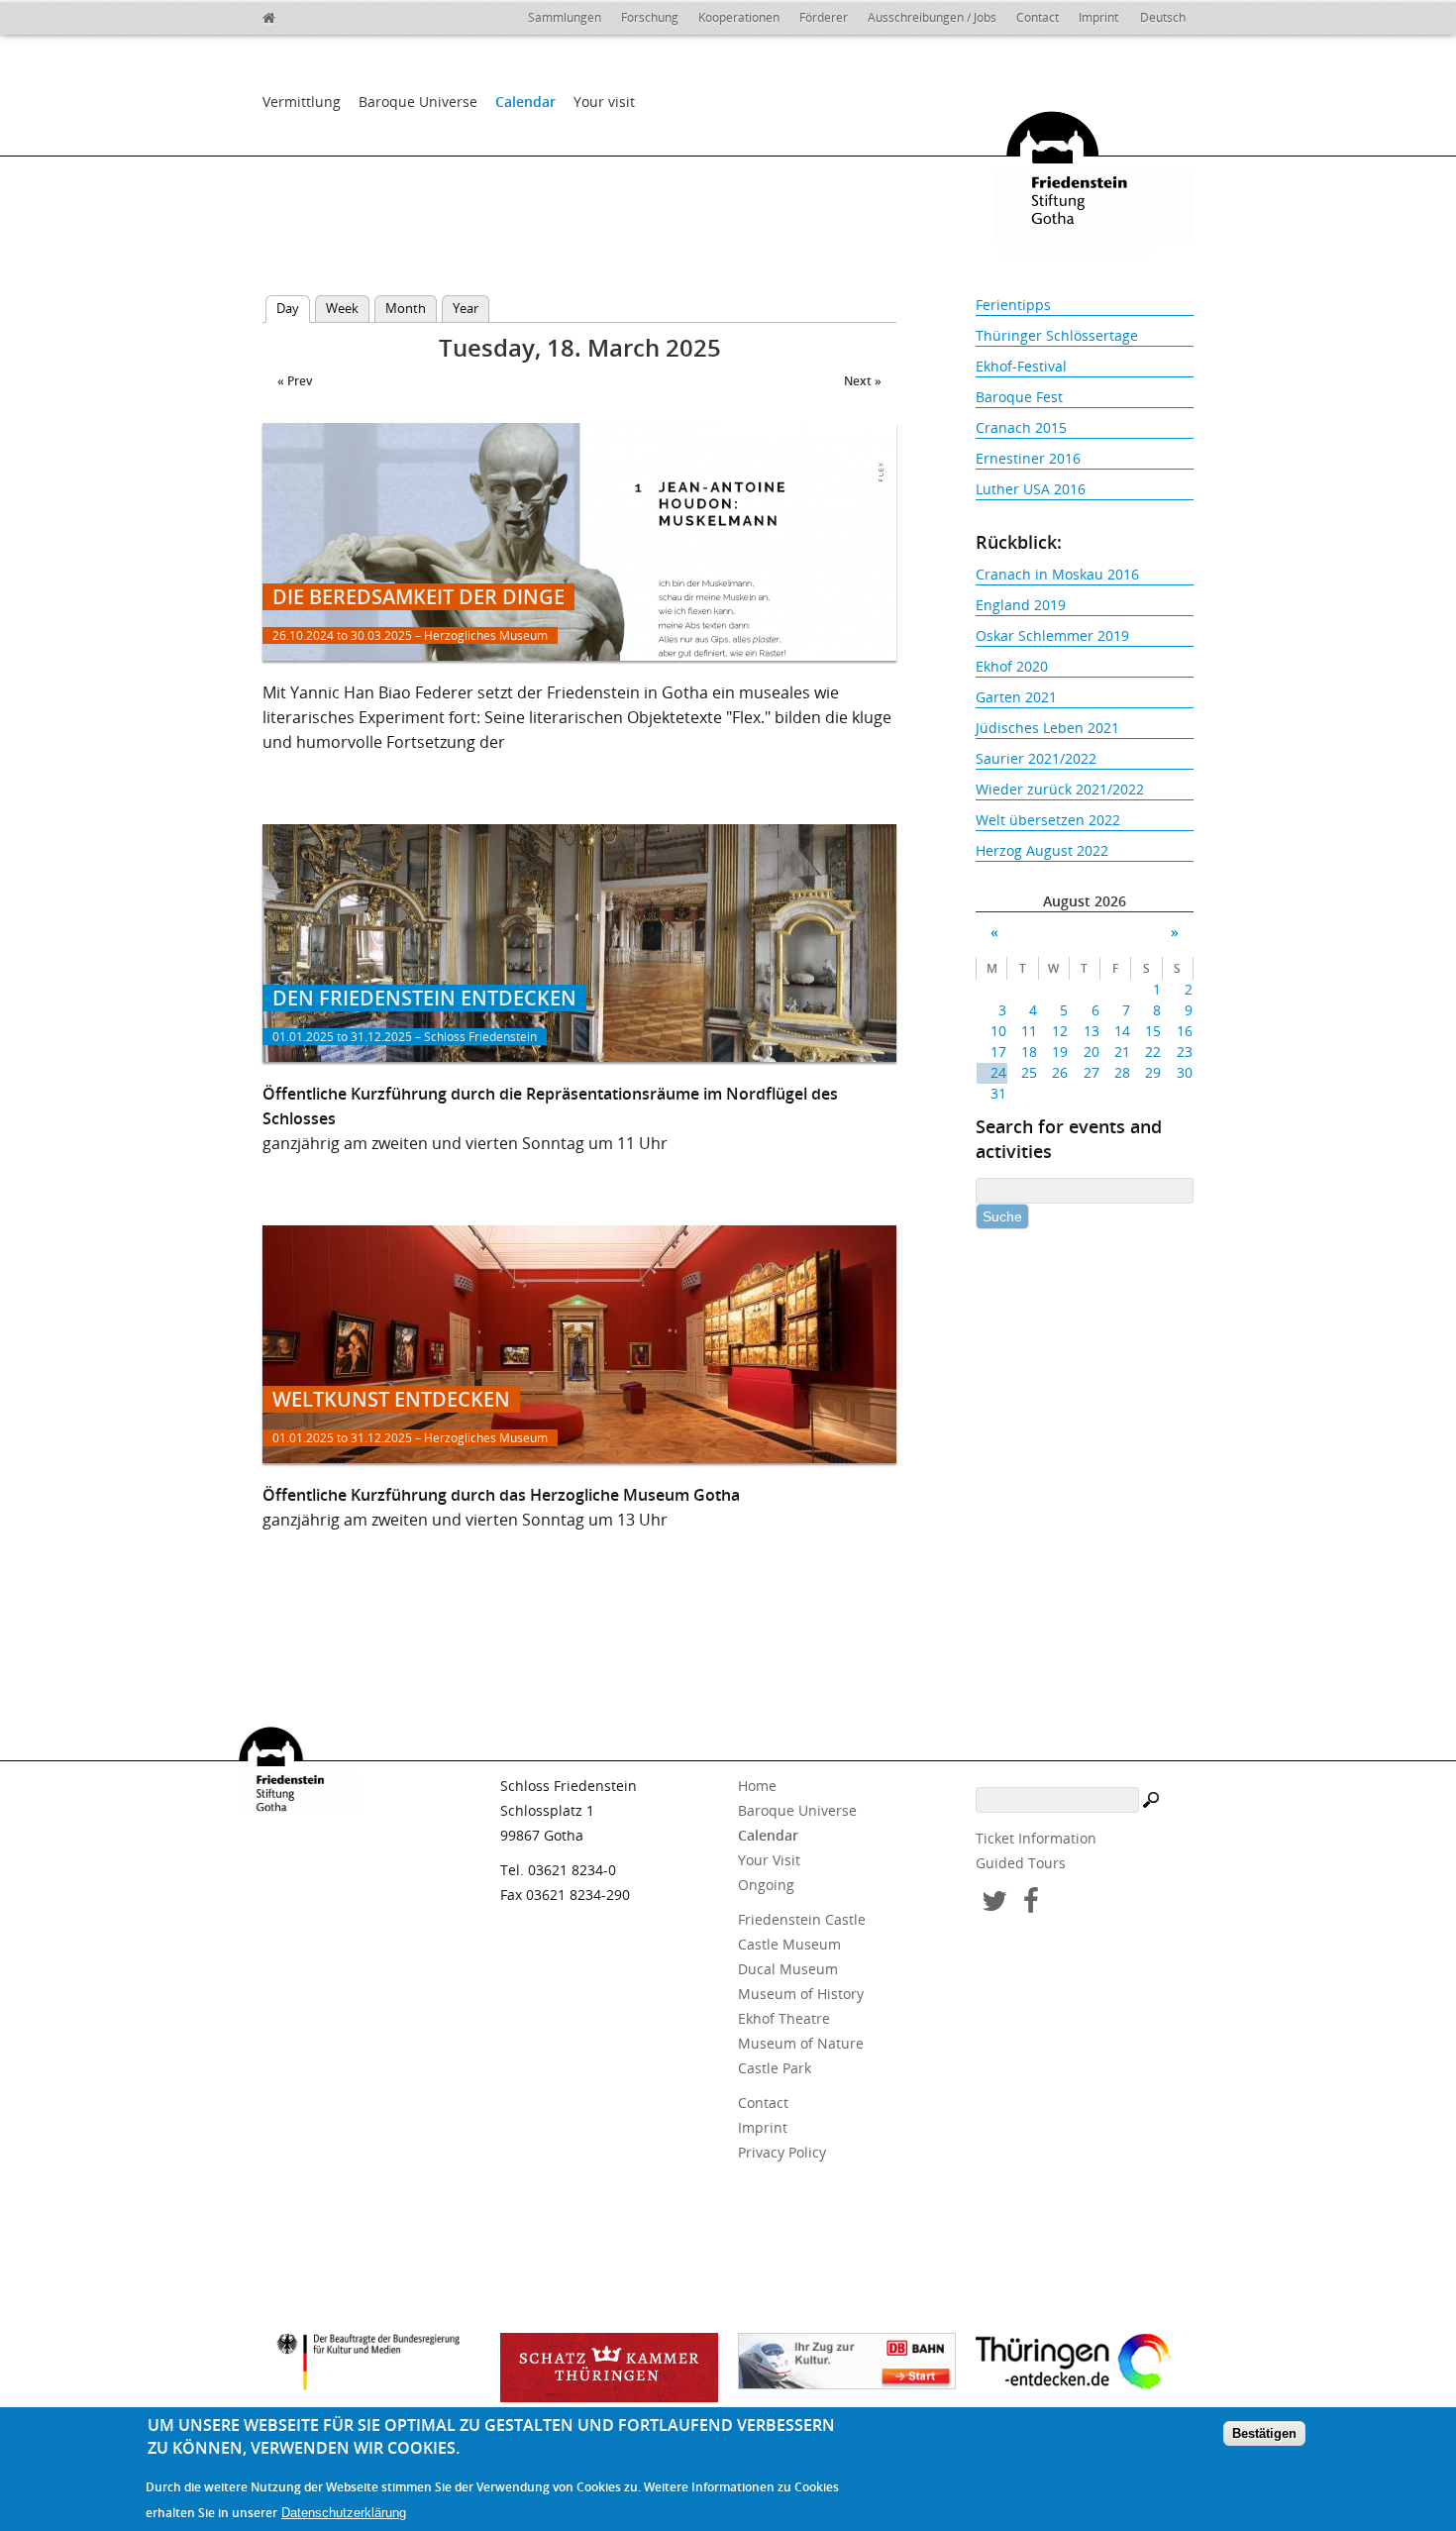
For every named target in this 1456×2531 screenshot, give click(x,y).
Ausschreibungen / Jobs (932, 17)
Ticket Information (1036, 1838)
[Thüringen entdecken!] (1085, 2365)
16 (1184, 1031)
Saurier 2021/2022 (1036, 758)
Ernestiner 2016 (1028, 458)
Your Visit (769, 1860)
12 (1060, 1031)
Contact (1038, 17)
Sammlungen (565, 17)
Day (293, 308)
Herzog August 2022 (1042, 850)
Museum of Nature (801, 2043)
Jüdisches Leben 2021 (1047, 728)
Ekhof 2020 (1012, 666)
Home (757, 1786)
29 (1153, 1072)
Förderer (824, 17)
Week (342, 308)
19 (1060, 1052)
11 (1029, 1031)
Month (406, 308)
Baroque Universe (418, 102)
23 (1184, 1052)
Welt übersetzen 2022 (1048, 820)
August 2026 (1085, 901)
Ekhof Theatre (784, 2018)
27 (1091, 1072)
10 (998, 1031)
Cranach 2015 (1021, 427)
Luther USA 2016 (1031, 489)
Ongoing (766, 1885)
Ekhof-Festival (1021, 366)
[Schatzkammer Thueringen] (609, 2368)
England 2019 (1021, 605)
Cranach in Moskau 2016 (1057, 574)
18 (1029, 1052)
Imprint (1098, 17)
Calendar (525, 102)
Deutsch (1163, 17)
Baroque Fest (1019, 397)
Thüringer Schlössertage (1057, 335)
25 (1029, 1072)
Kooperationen (739, 17)
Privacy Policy (782, 2152)
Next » (863, 381)
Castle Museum (789, 1944)
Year (466, 308)
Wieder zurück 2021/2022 (1060, 789)
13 (1091, 1031)
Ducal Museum (788, 1969)
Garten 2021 (1016, 697)
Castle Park (775, 2068)
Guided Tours (1021, 1863)
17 (998, 1052)
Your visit (604, 102)
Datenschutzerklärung (344, 2513)
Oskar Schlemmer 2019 (1052, 635)
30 (1184, 1072)
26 (1060, 1072)
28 (1122, 1072)
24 (998, 1072)
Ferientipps (1013, 305)
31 (998, 1093)
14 (1122, 1031)
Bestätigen (1264, 2433)
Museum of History (801, 1994)
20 (1091, 1052)
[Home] (312, 15)
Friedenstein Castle (802, 1919)
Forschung (650, 17)
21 (1122, 1052)
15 (1153, 1031)
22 (1153, 1052)
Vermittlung (302, 102)
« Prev (295, 381)
